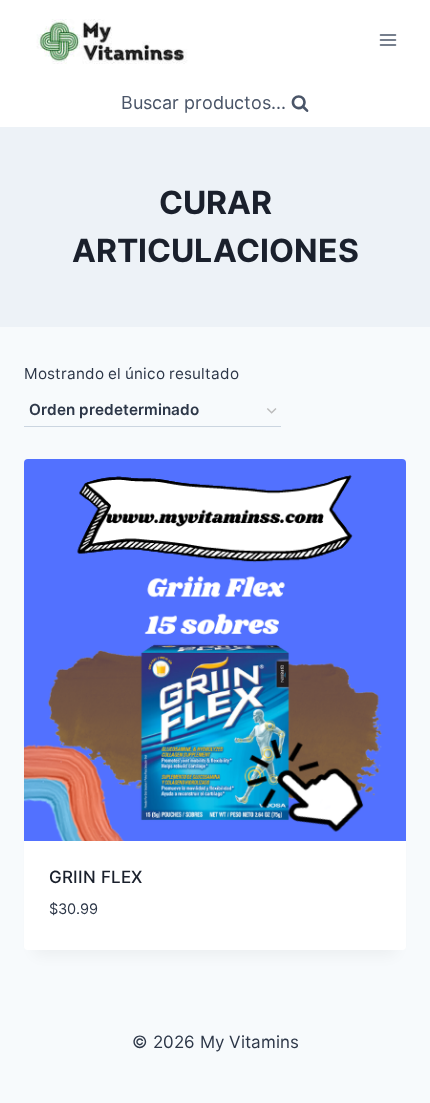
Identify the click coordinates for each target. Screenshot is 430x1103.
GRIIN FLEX (95, 877)
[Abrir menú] (387, 39)
